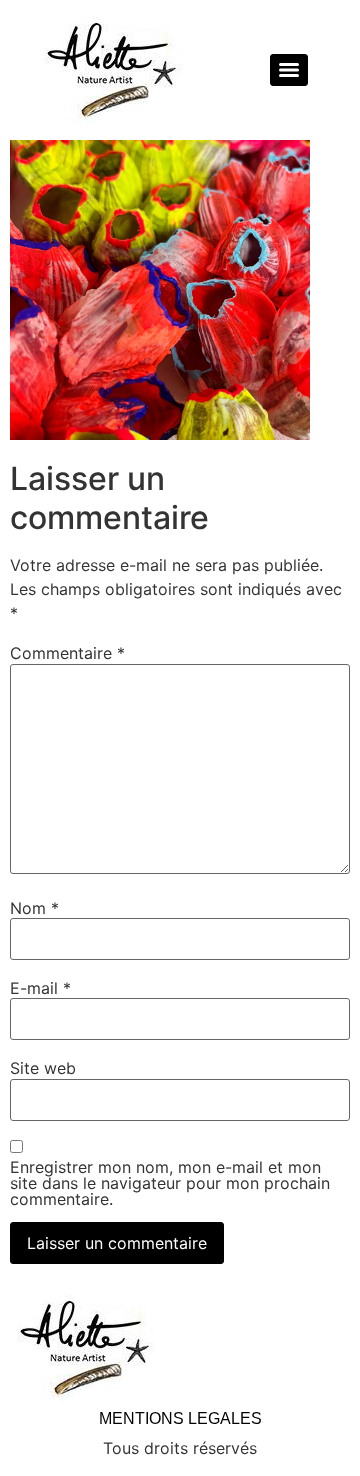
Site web (43, 1068)
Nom (34, 908)
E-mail (40, 988)
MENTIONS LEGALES (180, 1418)
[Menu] (289, 70)
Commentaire (67, 653)
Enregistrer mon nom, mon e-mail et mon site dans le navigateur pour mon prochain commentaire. (170, 1183)
